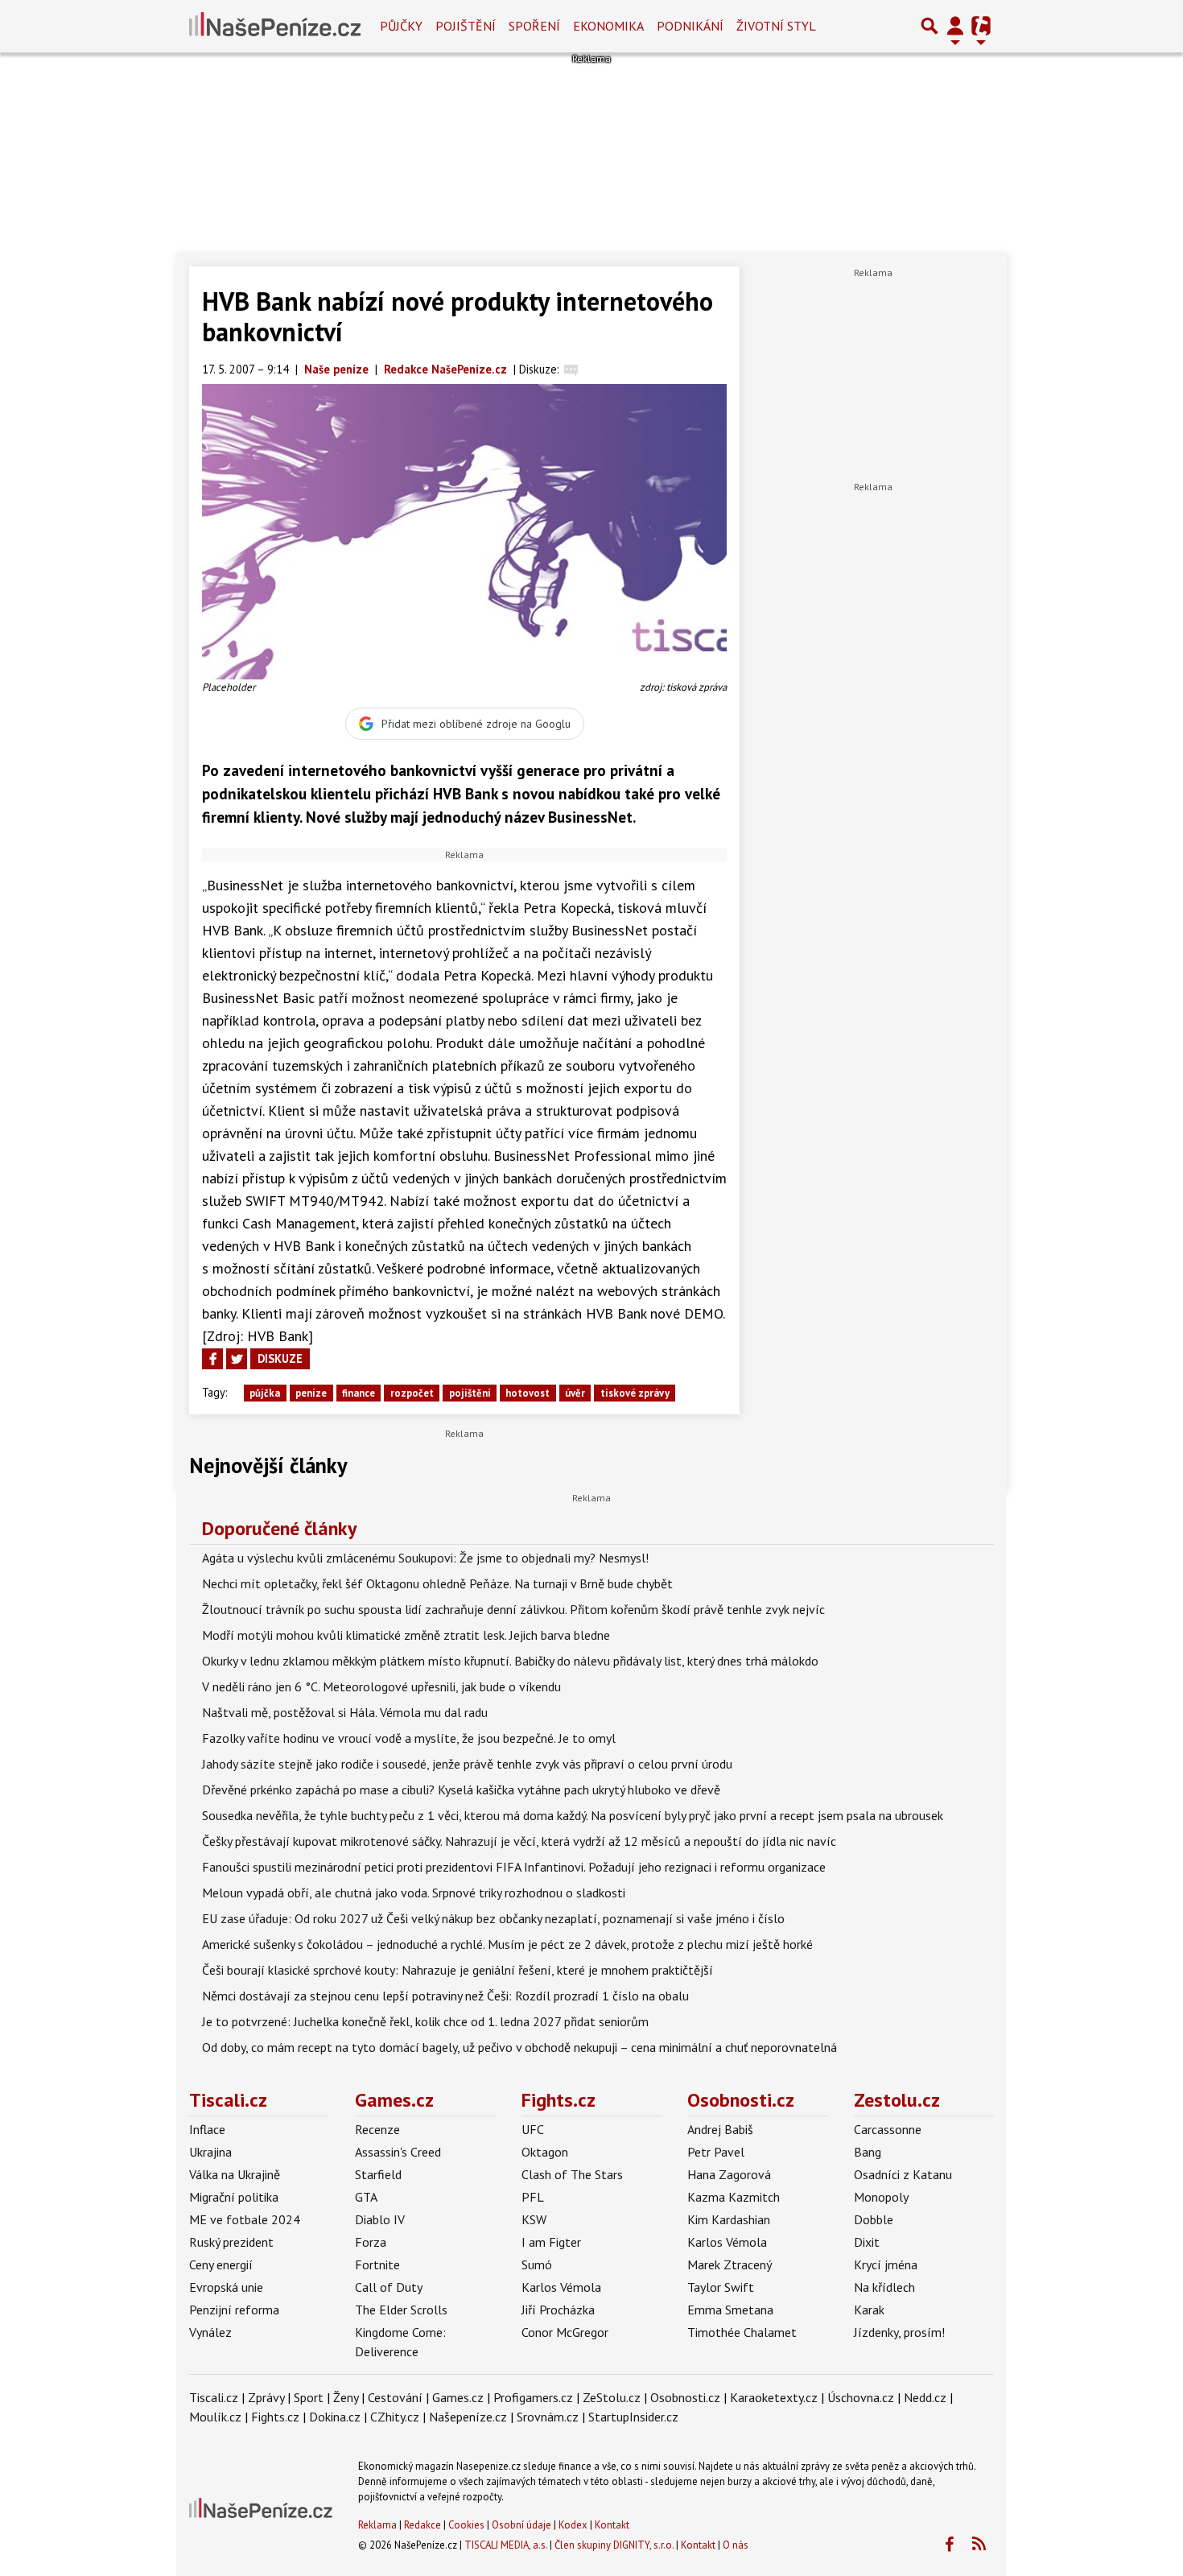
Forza (371, 2242)
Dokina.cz (335, 2417)
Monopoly (881, 2197)
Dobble (874, 2219)
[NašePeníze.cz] (275, 26)
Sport (309, 2397)
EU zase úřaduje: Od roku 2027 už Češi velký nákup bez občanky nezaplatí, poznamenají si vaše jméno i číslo (493, 1918)
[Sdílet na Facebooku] (212, 1359)
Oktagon (545, 2152)
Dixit (867, 2242)
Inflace (207, 2129)
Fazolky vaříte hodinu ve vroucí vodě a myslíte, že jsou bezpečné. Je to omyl (409, 1738)
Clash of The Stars (572, 2174)
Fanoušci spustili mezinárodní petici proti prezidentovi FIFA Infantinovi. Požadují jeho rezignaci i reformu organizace (514, 1867)
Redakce (422, 2525)
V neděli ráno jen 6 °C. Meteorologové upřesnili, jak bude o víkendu (381, 1686)
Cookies (466, 2525)
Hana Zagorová (729, 2174)
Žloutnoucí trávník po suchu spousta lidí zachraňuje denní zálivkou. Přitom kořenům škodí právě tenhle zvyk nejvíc (513, 1609)
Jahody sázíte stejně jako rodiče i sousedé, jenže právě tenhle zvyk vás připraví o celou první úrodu (467, 1764)
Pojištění (466, 26)
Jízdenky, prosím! (899, 2332)
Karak (869, 2310)
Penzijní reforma (234, 2310)
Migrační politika (234, 2197)
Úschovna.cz (861, 2397)
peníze (311, 1393)
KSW (534, 2219)
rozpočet (412, 1393)
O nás (736, 2545)
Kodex (574, 2525)
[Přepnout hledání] (929, 26)
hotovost (528, 1393)
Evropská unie (226, 2287)
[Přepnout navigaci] (955, 26)
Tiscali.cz (228, 2100)
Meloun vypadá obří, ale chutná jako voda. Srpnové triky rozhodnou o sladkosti (414, 1893)
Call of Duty (389, 2287)
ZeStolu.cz (612, 2397)
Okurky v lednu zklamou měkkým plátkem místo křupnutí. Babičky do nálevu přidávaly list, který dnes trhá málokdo (510, 1661)
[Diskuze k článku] (571, 369)
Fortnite (377, 2264)
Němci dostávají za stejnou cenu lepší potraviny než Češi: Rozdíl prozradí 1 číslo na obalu (445, 1996)
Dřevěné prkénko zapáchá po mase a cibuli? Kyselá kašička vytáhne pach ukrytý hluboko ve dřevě (461, 1790)
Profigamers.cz (533, 2397)
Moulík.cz (215, 2417)
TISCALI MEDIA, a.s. (506, 2545)
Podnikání (690, 26)
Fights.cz (559, 2100)
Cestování (395, 2397)
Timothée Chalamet (742, 2332)
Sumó (537, 2264)
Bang (868, 2152)
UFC (533, 2129)
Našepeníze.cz (468, 2417)
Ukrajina (210, 2152)
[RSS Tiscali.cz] (979, 2545)
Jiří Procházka (558, 2310)
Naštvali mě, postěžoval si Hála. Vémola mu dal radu (345, 1712)
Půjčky (401, 26)
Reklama (377, 2525)
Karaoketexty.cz (774, 2397)
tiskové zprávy (635, 1393)
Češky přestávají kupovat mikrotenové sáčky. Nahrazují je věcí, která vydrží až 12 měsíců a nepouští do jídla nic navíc (519, 1841)
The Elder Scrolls (401, 2310)
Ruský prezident (231, 2242)
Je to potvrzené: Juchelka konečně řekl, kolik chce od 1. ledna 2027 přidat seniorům (425, 2021)
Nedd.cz (925, 2397)
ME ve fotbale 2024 (245, 2219)
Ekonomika (608, 26)
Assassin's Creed (398, 2152)
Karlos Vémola (561, 2287)
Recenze (377, 2129)
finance (359, 1393)
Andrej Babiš (720, 2129)
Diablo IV (380, 2219)
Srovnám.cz (548, 2417)
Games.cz (394, 2100)
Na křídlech (884, 2287)
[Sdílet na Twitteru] (237, 1359)
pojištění (470, 1393)
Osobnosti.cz (741, 2100)
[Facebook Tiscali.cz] (949, 2545)
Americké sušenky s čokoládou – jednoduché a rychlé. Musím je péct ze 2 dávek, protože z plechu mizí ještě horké (507, 1944)
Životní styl (776, 26)
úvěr (575, 1393)
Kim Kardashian (729, 2219)
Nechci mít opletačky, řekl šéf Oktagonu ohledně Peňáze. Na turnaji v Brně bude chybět (437, 1583)
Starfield (378, 2174)
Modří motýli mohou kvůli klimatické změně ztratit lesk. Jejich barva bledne (406, 1635)
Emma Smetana (730, 2310)
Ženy (346, 2397)
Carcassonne (888, 2129)
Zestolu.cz (897, 2100)
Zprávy (266, 2397)
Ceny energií (221, 2264)
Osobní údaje (521, 2525)
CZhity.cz (395, 2417)
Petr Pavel (716, 2152)
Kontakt (612, 2525)
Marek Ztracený (730, 2264)
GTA (366, 2197)
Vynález (210, 2332)
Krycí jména (886, 2264)
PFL (533, 2197)
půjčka (265, 1393)
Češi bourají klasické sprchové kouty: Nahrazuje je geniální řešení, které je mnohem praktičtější (458, 1970)
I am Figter (551, 2242)
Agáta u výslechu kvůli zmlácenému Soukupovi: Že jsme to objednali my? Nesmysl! (425, 1558)
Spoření (534, 26)
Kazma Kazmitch (734, 2197)
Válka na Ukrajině (235, 2174)
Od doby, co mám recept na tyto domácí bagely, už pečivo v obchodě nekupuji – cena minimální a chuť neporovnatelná (519, 2047)
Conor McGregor (565, 2332)
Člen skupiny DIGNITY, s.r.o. (614, 2545)
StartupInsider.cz (633, 2417)
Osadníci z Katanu (903, 2174)
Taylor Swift (721, 2287)
